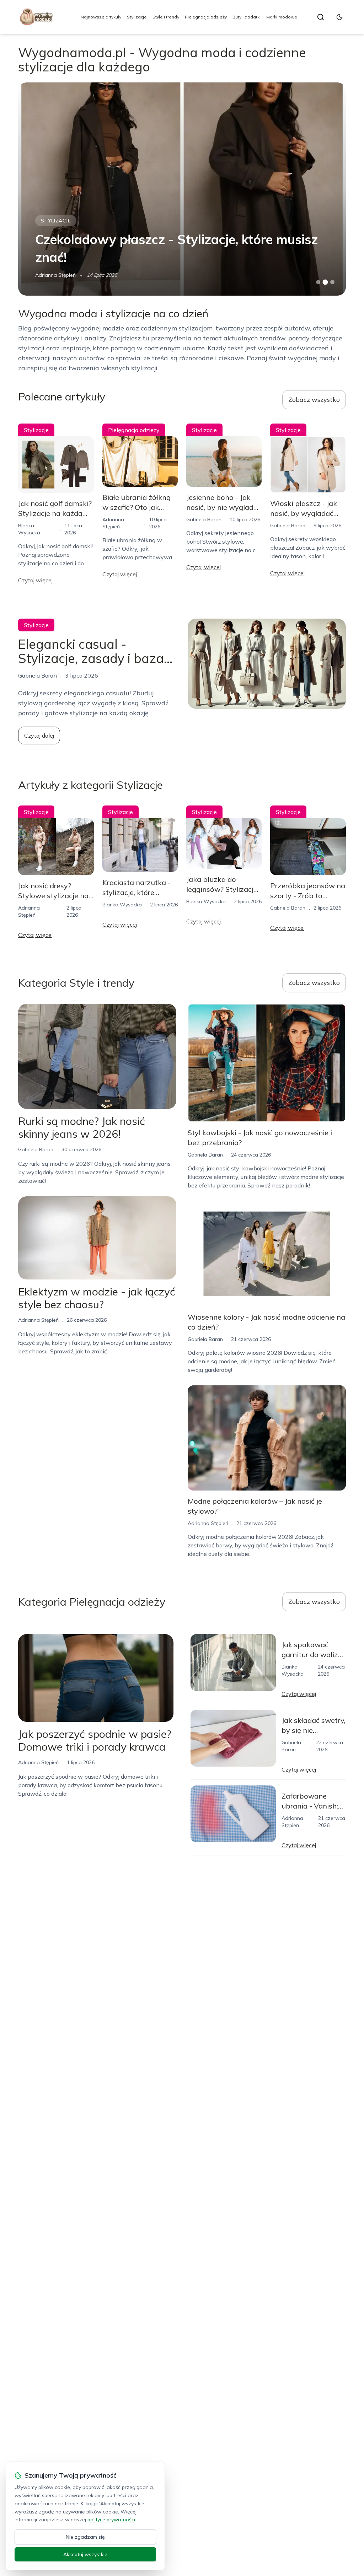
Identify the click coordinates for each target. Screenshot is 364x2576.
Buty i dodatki (247, 17)
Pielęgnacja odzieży (206, 17)
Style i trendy (166, 17)
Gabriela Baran (204, 519)
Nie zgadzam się (85, 2537)
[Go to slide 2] (325, 282)
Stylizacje (137, 17)
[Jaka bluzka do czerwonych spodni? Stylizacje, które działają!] (182, 189)
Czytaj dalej (39, 735)
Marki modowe (282, 17)
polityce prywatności (111, 2520)
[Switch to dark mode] (339, 17)
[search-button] (321, 17)
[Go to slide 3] (332, 282)
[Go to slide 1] (318, 282)
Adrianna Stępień (55, 275)
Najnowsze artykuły (101, 17)
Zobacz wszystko (314, 400)
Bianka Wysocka (122, 905)
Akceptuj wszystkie (85, 2554)
